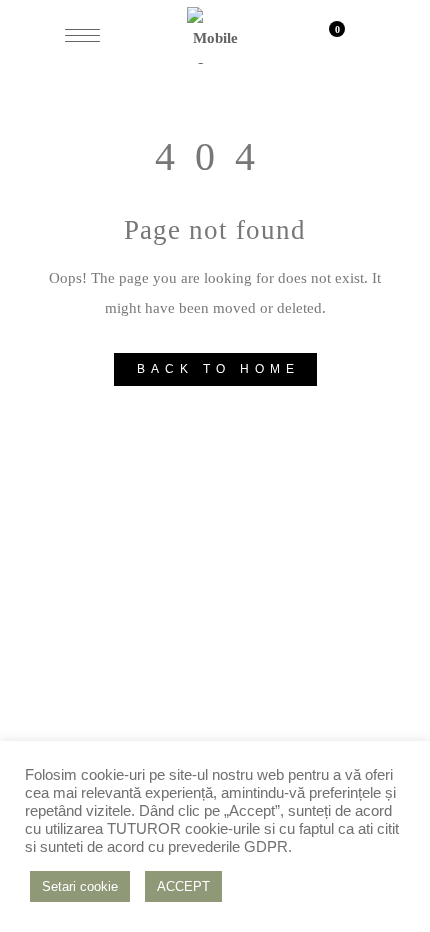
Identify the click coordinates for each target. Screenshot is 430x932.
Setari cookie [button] (80, 886)
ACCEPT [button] (183, 886)
